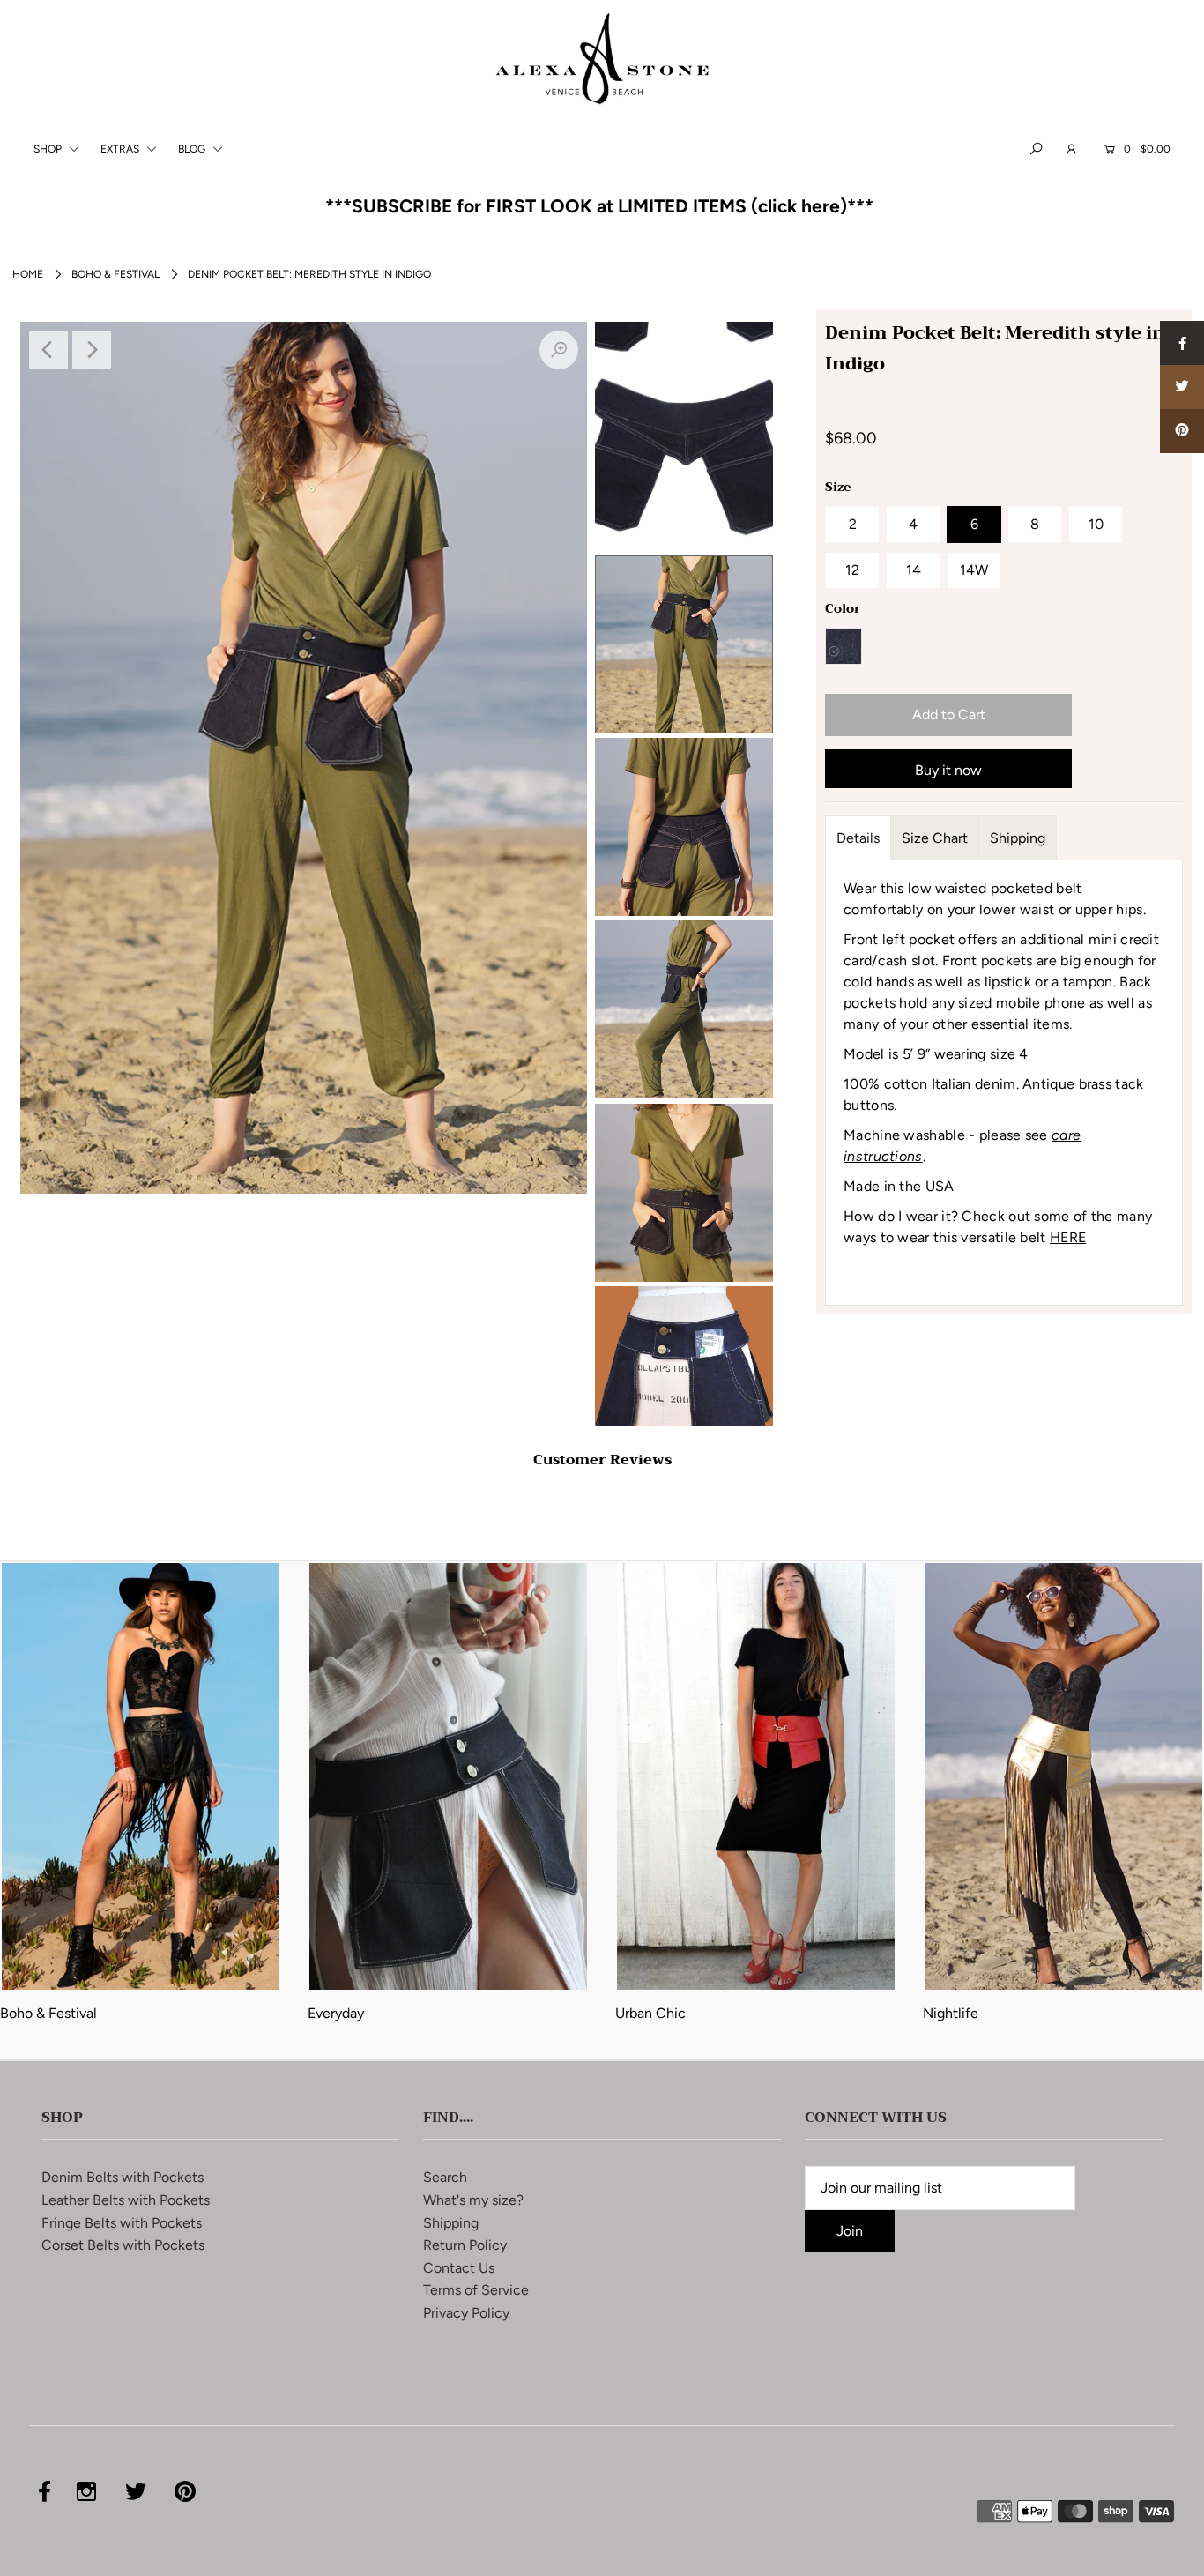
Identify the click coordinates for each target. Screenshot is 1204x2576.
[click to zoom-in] (559, 350)
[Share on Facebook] (1182, 343)
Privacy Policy (466, 2313)
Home (28, 274)
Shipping (1018, 838)
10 (1096, 524)
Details (858, 838)
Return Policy (465, 2245)
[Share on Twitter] (1182, 387)
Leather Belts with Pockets (126, 2200)
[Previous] (48, 350)
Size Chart (935, 838)
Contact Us (459, 2268)
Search (445, 2177)
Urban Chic (650, 2013)
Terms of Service (476, 2290)
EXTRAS (121, 149)
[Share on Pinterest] (1182, 431)
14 (914, 570)
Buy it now (948, 770)
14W (974, 570)
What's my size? (473, 2200)
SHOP (49, 149)
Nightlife (951, 2013)
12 (852, 570)
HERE (1068, 1237)
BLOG (193, 149)
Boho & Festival (115, 274)
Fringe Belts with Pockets (122, 2223)
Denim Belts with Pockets (123, 2177)
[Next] (92, 350)
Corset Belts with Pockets (123, 2245)
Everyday (336, 2013)
